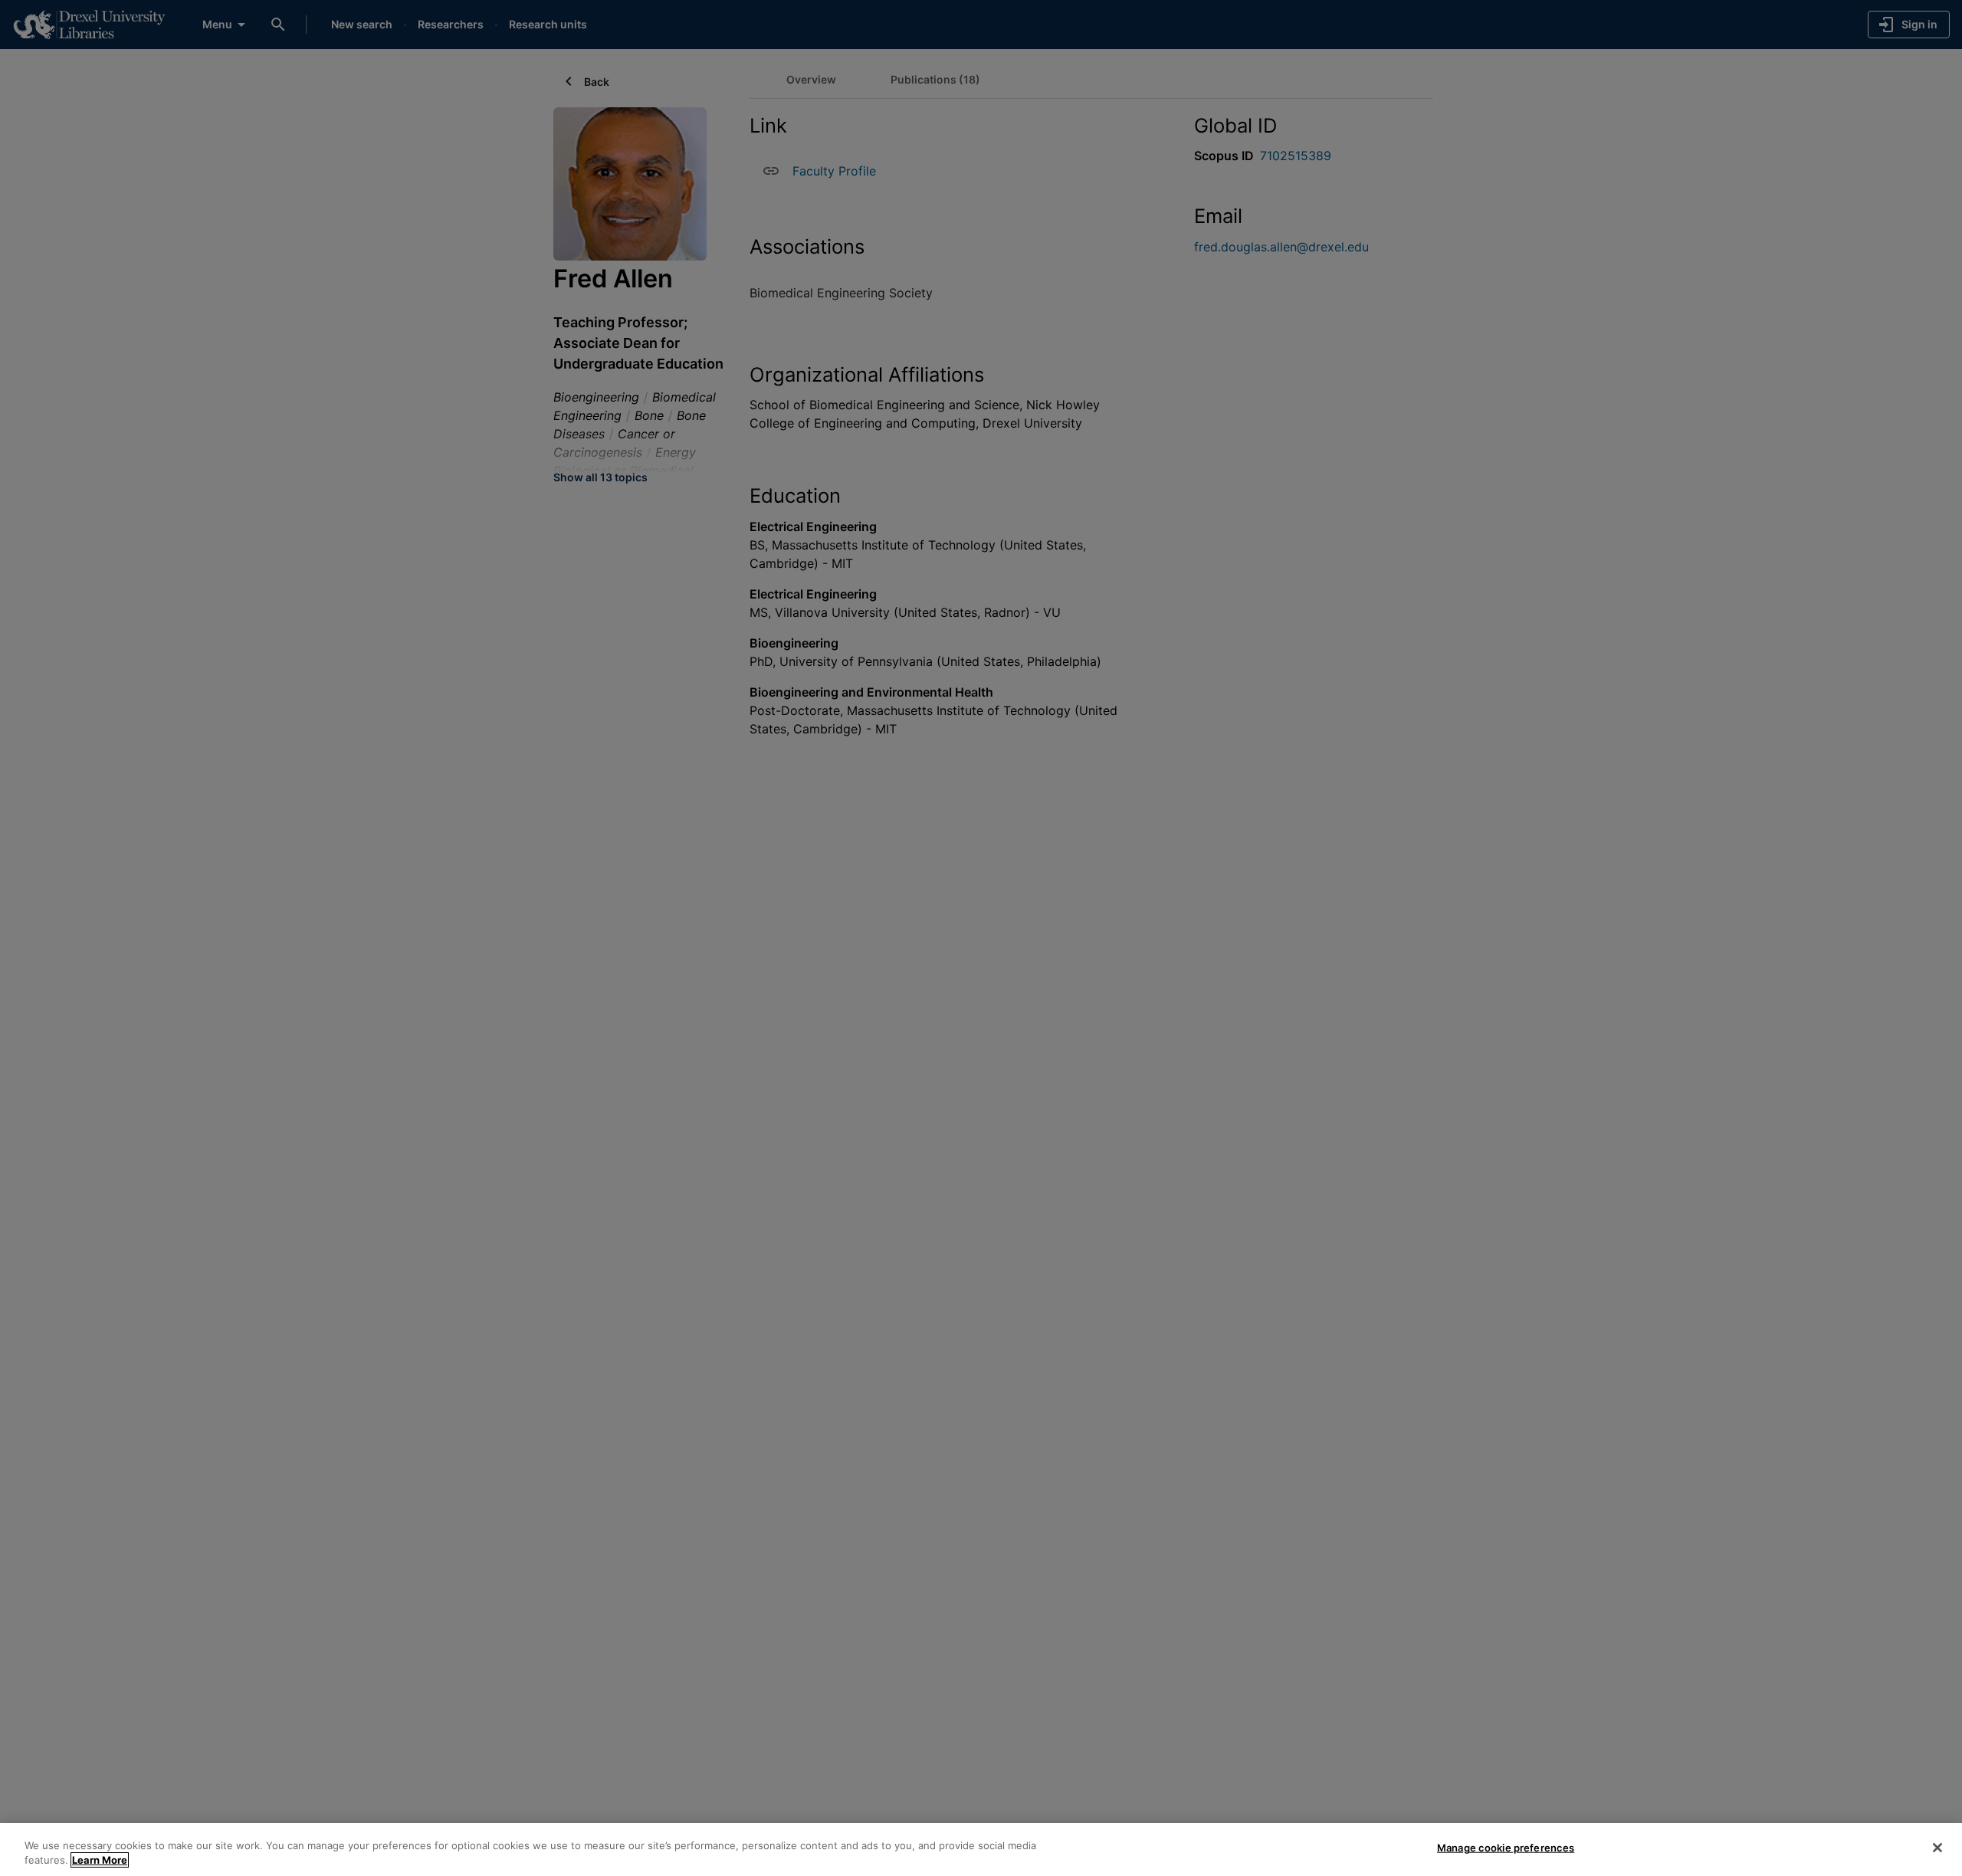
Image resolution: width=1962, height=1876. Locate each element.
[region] (981, 1850)
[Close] (1937, 1848)
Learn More (100, 1860)
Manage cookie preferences (1506, 1848)
